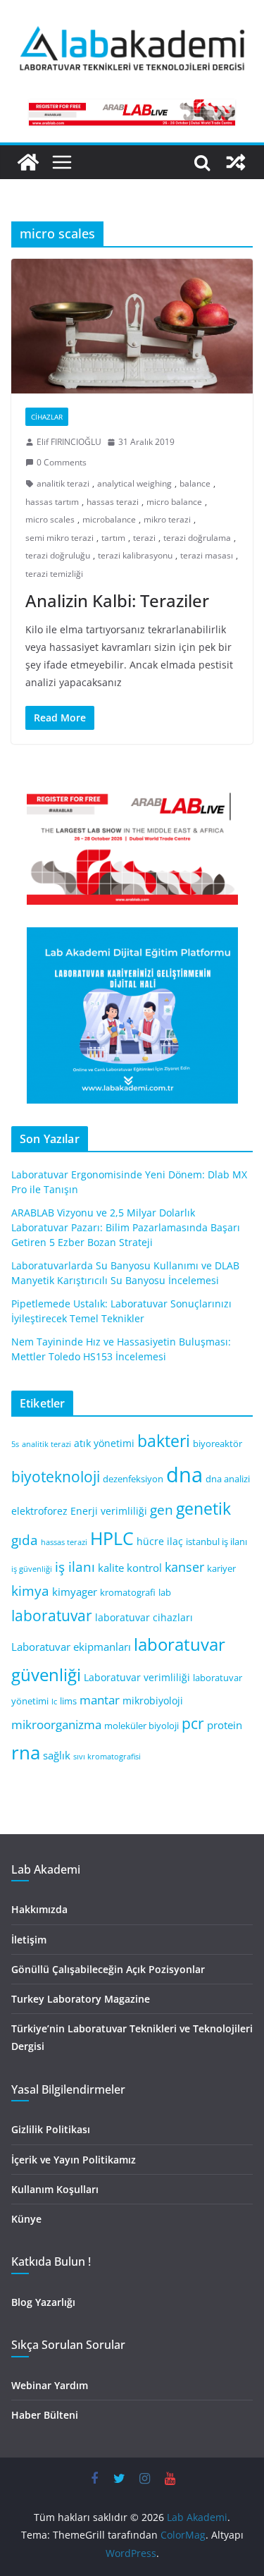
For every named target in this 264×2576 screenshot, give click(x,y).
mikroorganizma (56, 1725)
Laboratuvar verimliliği (137, 1677)
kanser (184, 1567)
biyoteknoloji (56, 1477)
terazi (144, 538)
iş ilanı (75, 1567)
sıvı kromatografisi (107, 1757)
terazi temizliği (54, 574)
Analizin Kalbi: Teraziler (117, 600)
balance (195, 483)
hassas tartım (52, 502)
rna (26, 1753)
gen (162, 1509)
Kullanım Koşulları (55, 2189)
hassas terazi (113, 502)
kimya (30, 1591)
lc (54, 1702)
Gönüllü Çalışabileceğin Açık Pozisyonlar (108, 1969)
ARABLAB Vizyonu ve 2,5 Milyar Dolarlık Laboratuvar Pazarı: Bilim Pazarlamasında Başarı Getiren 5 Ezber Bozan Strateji (126, 1227)
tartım (113, 538)
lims (68, 1701)
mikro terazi (167, 519)
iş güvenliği (32, 1569)
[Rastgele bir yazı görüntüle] (236, 162)
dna (184, 1475)
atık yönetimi (104, 1443)
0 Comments (62, 462)
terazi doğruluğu (58, 555)
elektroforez (39, 1511)
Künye (26, 2219)
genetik (203, 1508)
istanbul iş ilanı (216, 1542)
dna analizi (228, 1479)
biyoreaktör (218, 1444)
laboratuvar (52, 1616)
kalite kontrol (130, 1568)
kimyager (75, 1592)
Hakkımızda (39, 1909)
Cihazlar (47, 417)
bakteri (164, 1441)
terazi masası (207, 555)
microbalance (109, 519)
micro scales (50, 519)
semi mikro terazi (59, 538)
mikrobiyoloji (153, 1701)
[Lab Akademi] (28, 162)
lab (165, 1593)
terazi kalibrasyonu (135, 555)
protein (225, 1725)
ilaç (175, 1541)
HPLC (112, 1538)
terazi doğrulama (197, 538)
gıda (25, 1540)
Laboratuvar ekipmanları (71, 1647)
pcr (193, 1723)
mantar (100, 1700)
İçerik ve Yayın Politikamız (74, 2160)
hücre (150, 1541)
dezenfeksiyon (133, 1479)
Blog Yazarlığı (43, 2302)
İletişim (29, 1940)
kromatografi (128, 1593)
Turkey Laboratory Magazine (81, 1999)
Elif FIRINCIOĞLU (69, 442)
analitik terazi (63, 483)
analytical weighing (134, 483)
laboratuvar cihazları (144, 1617)
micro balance (174, 502)
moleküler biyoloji (142, 1726)
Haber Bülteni (45, 2415)
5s (15, 1444)
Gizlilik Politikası (51, 2129)
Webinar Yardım (50, 2385)
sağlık (57, 1755)
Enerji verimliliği (109, 1511)
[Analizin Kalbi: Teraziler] (132, 326)
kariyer (221, 1569)
